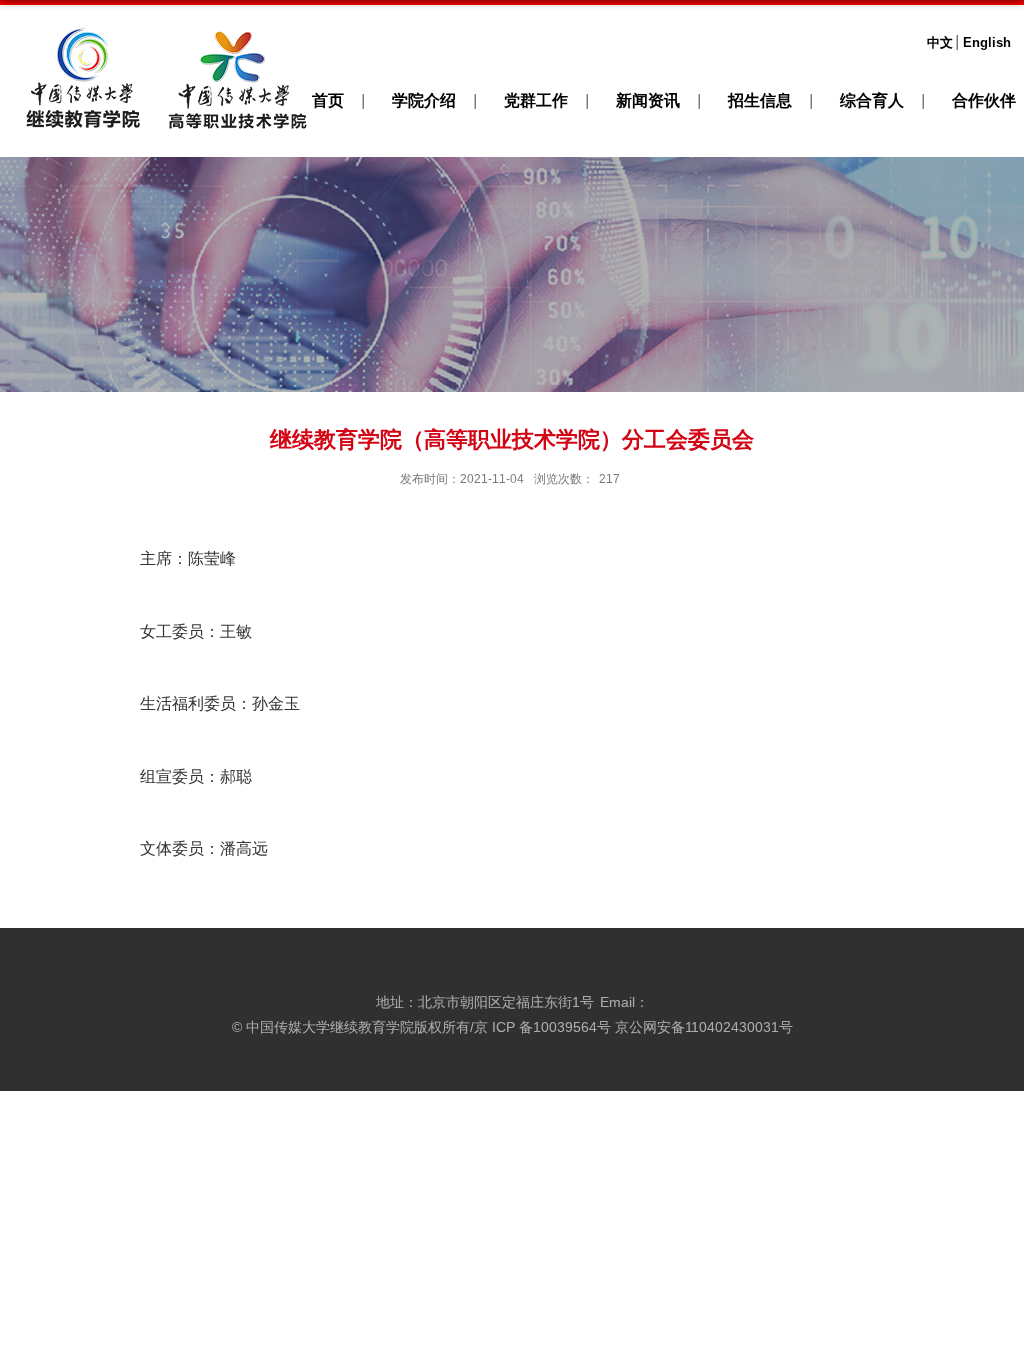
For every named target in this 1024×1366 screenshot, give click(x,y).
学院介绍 (424, 100)
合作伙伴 (984, 100)
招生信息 (760, 100)
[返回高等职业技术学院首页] (237, 31)
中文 (940, 42)
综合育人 (872, 100)
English (987, 42)
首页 (328, 100)
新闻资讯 (648, 100)
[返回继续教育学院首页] (83, 31)
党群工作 (536, 100)
